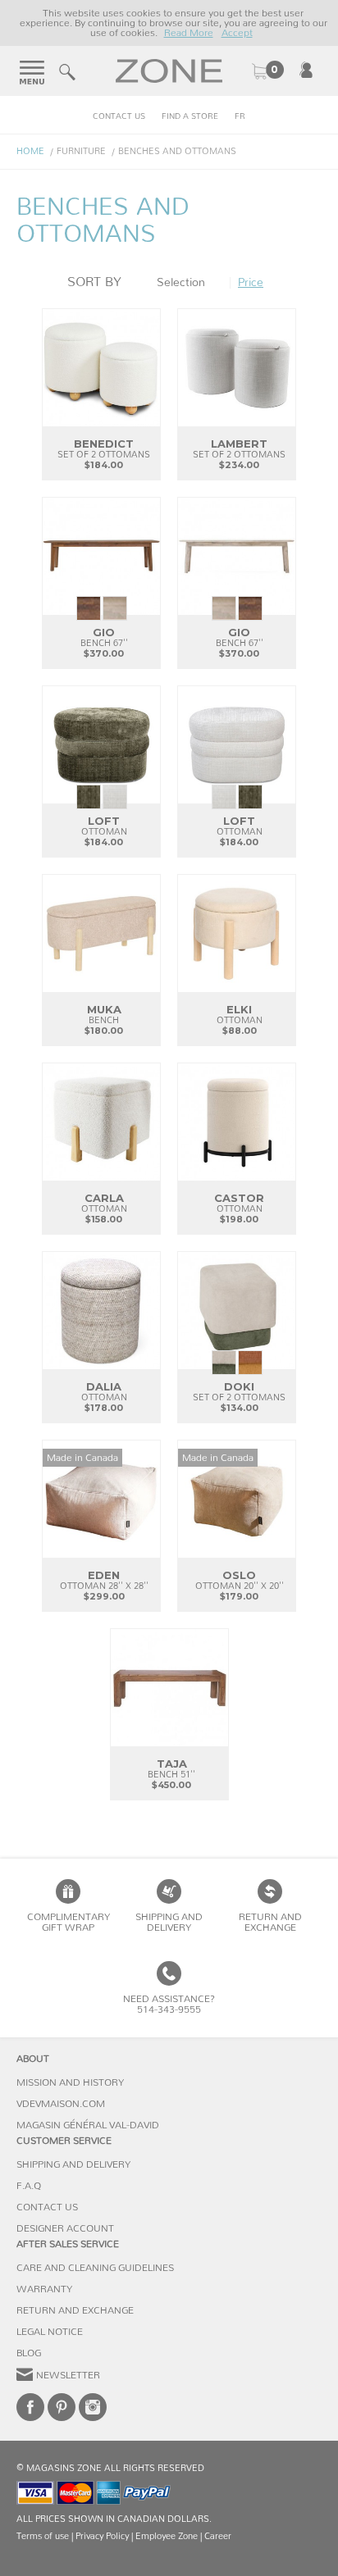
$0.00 (267, 71)
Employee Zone (167, 2536)
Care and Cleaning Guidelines (95, 2268)
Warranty (44, 2289)
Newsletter (68, 2375)
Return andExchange (270, 1922)
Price (251, 283)
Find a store (190, 116)
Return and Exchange (75, 2310)
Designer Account (65, 2228)
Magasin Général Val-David (88, 2125)
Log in (306, 70)
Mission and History (70, 2082)
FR (240, 116)
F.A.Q (29, 2186)
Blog (29, 2353)
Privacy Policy (102, 2536)
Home (30, 151)
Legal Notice (50, 2332)
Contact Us (119, 116)
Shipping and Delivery (169, 1922)
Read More (189, 33)
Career (218, 2536)
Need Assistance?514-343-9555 (169, 2004)
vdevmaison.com (61, 2104)
